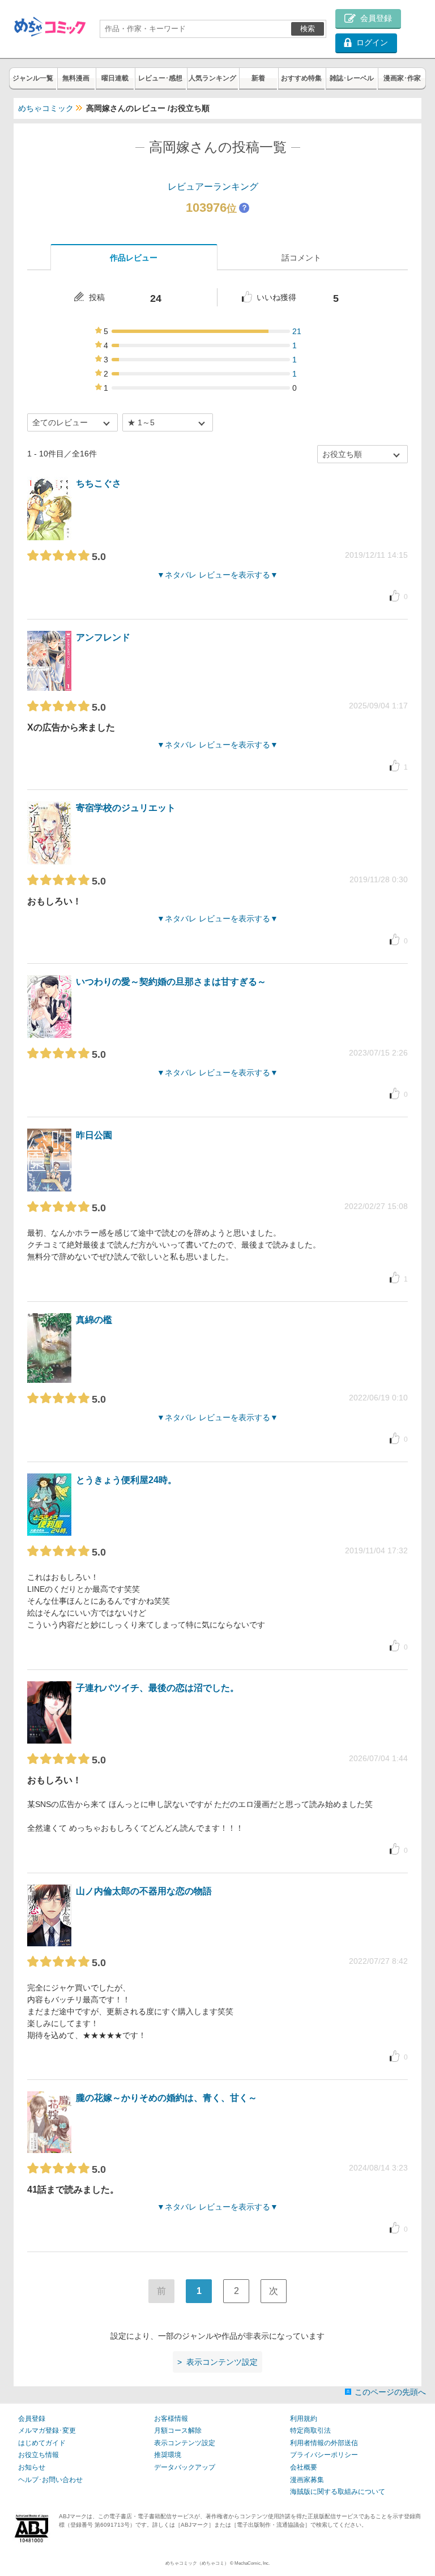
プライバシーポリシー (324, 2455)
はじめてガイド (42, 2443)
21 (297, 331)
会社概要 (304, 2467)
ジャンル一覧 (33, 78)
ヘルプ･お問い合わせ (50, 2480)
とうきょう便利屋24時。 (126, 1480)
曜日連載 (115, 78)
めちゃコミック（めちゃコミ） (197, 2563)
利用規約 (304, 2419)
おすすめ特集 (301, 78)
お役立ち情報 (39, 2455)
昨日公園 (94, 1135)
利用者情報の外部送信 (324, 2443)
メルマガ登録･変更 (47, 2430)
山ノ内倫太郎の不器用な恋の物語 (144, 1891)
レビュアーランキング (213, 187)
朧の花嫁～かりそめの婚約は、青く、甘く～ (167, 2098)
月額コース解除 (178, 2430)
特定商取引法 (310, 2430)
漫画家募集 (307, 2480)
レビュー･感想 (160, 78)
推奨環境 (168, 2455)
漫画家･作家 (402, 78)
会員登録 (32, 2419)
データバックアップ (185, 2467)
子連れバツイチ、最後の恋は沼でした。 (157, 1688)
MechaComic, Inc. (252, 2563)
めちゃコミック (46, 108)
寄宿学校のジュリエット (126, 808)
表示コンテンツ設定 (185, 2443)
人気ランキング (212, 78)
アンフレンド (103, 637)
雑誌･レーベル (352, 78)
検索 (308, 29)
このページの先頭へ (390, 2392)
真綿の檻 (94, 1320)
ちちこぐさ (99, 483)
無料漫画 (76, 78)
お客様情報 (171, 2419)
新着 (258, 78)
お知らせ (32, 2467)
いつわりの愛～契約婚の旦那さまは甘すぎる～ (171, 982)
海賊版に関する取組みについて (338, 2492)
